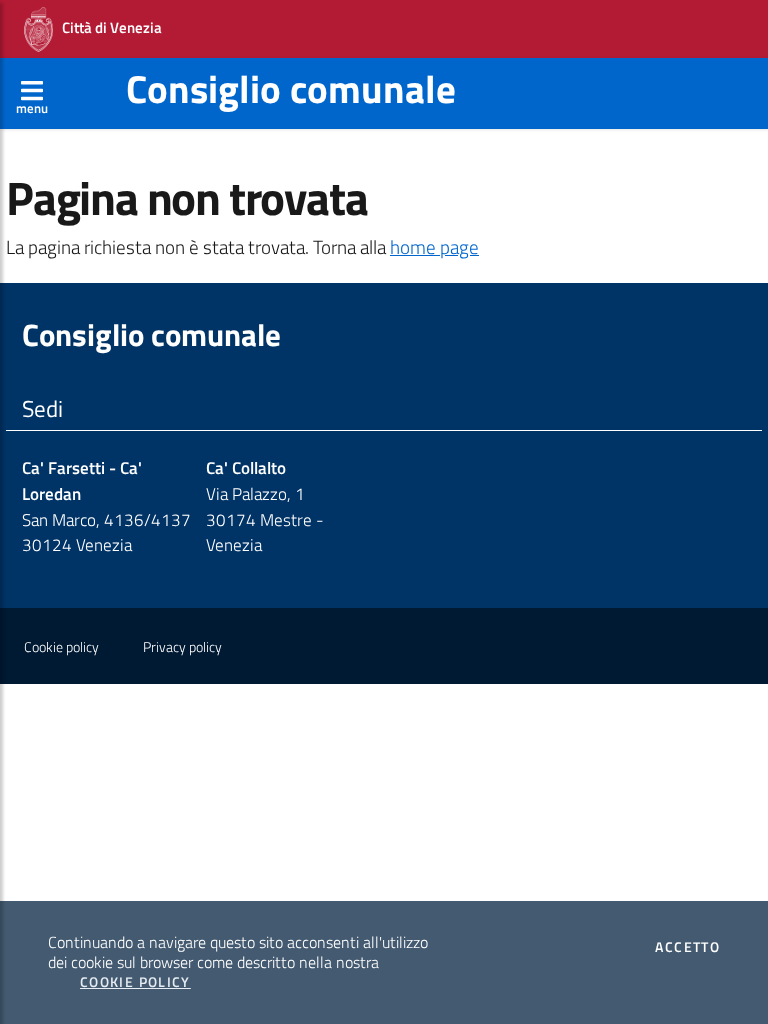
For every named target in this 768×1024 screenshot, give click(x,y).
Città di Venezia (107, 27)
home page (434, 247)
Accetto (687, 947)
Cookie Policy (135, 982)
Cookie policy (61, 647)
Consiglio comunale (291, 88)
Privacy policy (182, 647)
